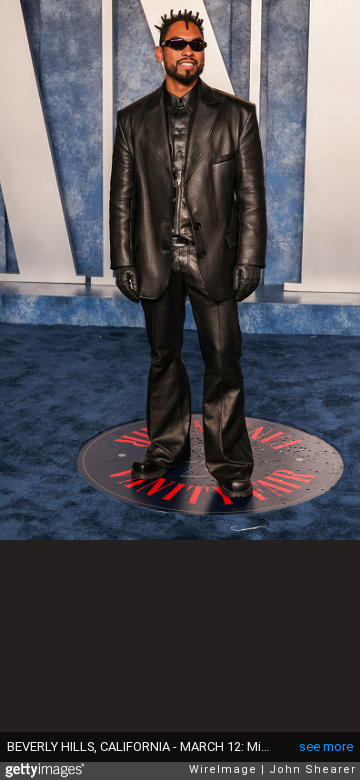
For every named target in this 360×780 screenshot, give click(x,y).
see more (326, 746)
